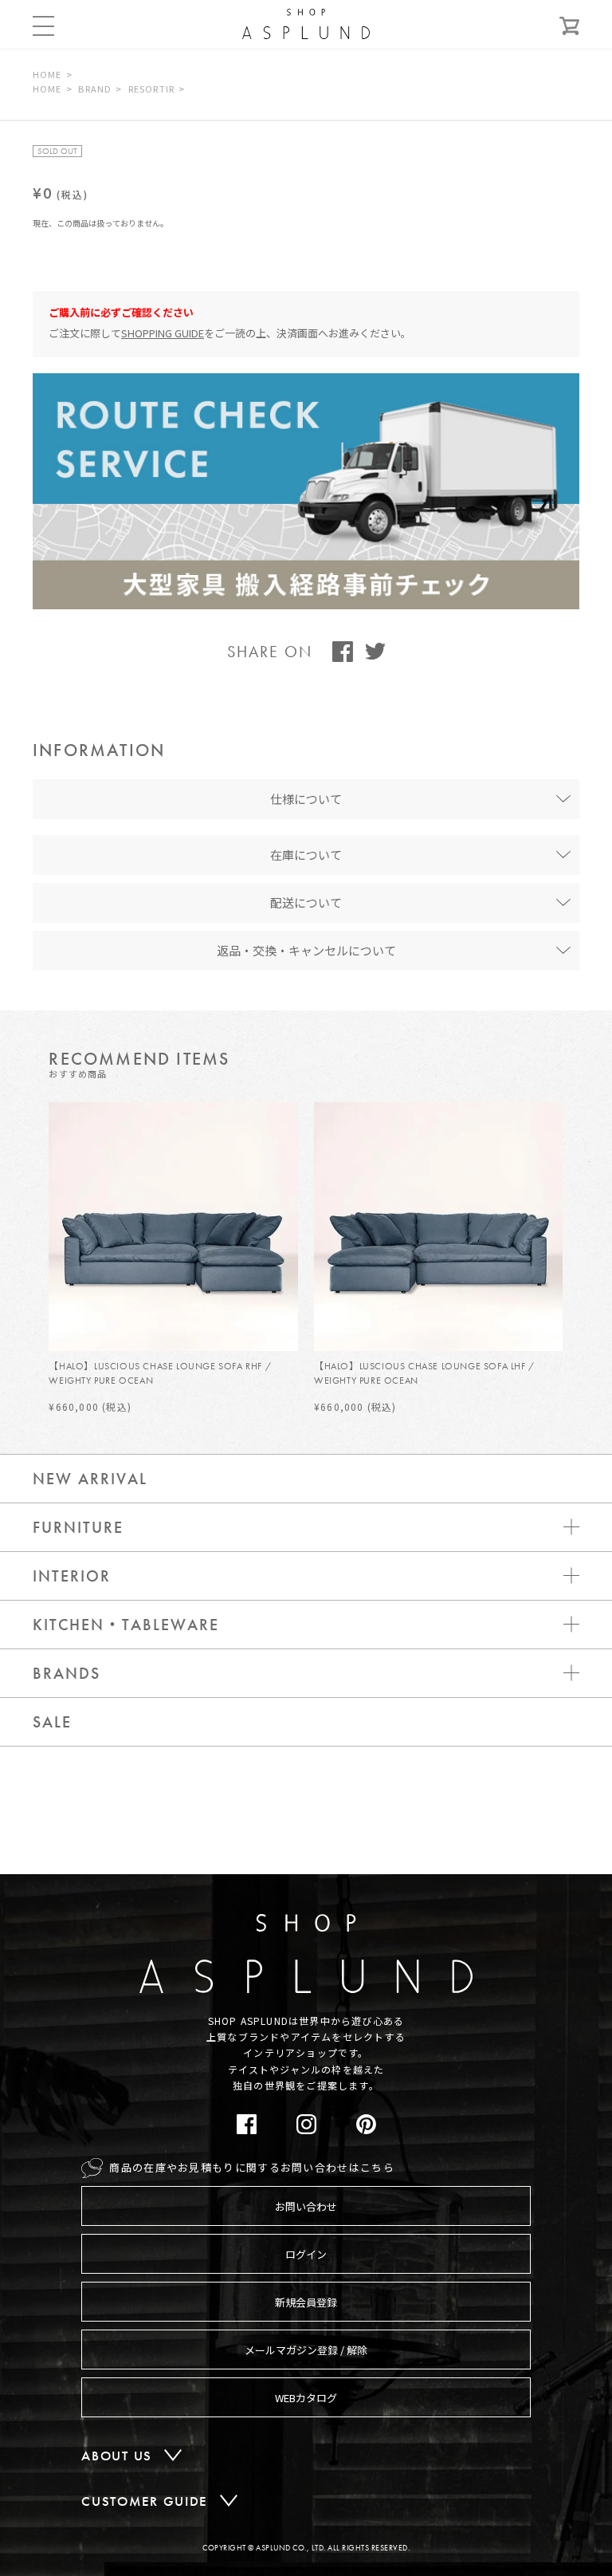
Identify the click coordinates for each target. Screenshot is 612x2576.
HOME (47, 74)
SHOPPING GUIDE (163, 333)
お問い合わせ (306, 2206)
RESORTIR (151, 89)
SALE (52, 1722)
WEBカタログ (306, 2398)
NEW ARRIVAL (90, 1479)
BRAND (95, 89)
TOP (559, 1890)
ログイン (306, 2254)
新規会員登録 (306, 2302)
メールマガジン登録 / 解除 (306, 2350)
